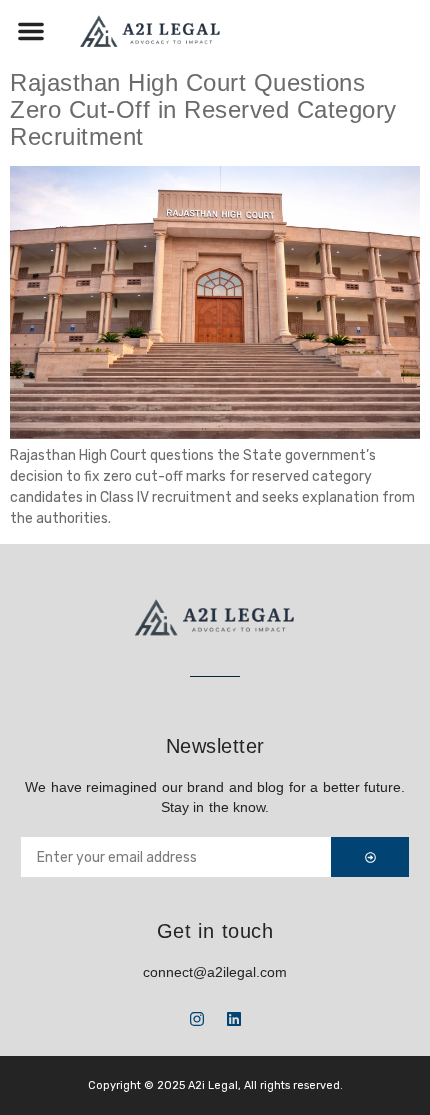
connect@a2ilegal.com (215, 972)
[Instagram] (197, 1019)
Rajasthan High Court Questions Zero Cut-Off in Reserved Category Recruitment (203, 109)
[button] (31, 31)
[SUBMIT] (370, 857)
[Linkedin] (234, 1019)
